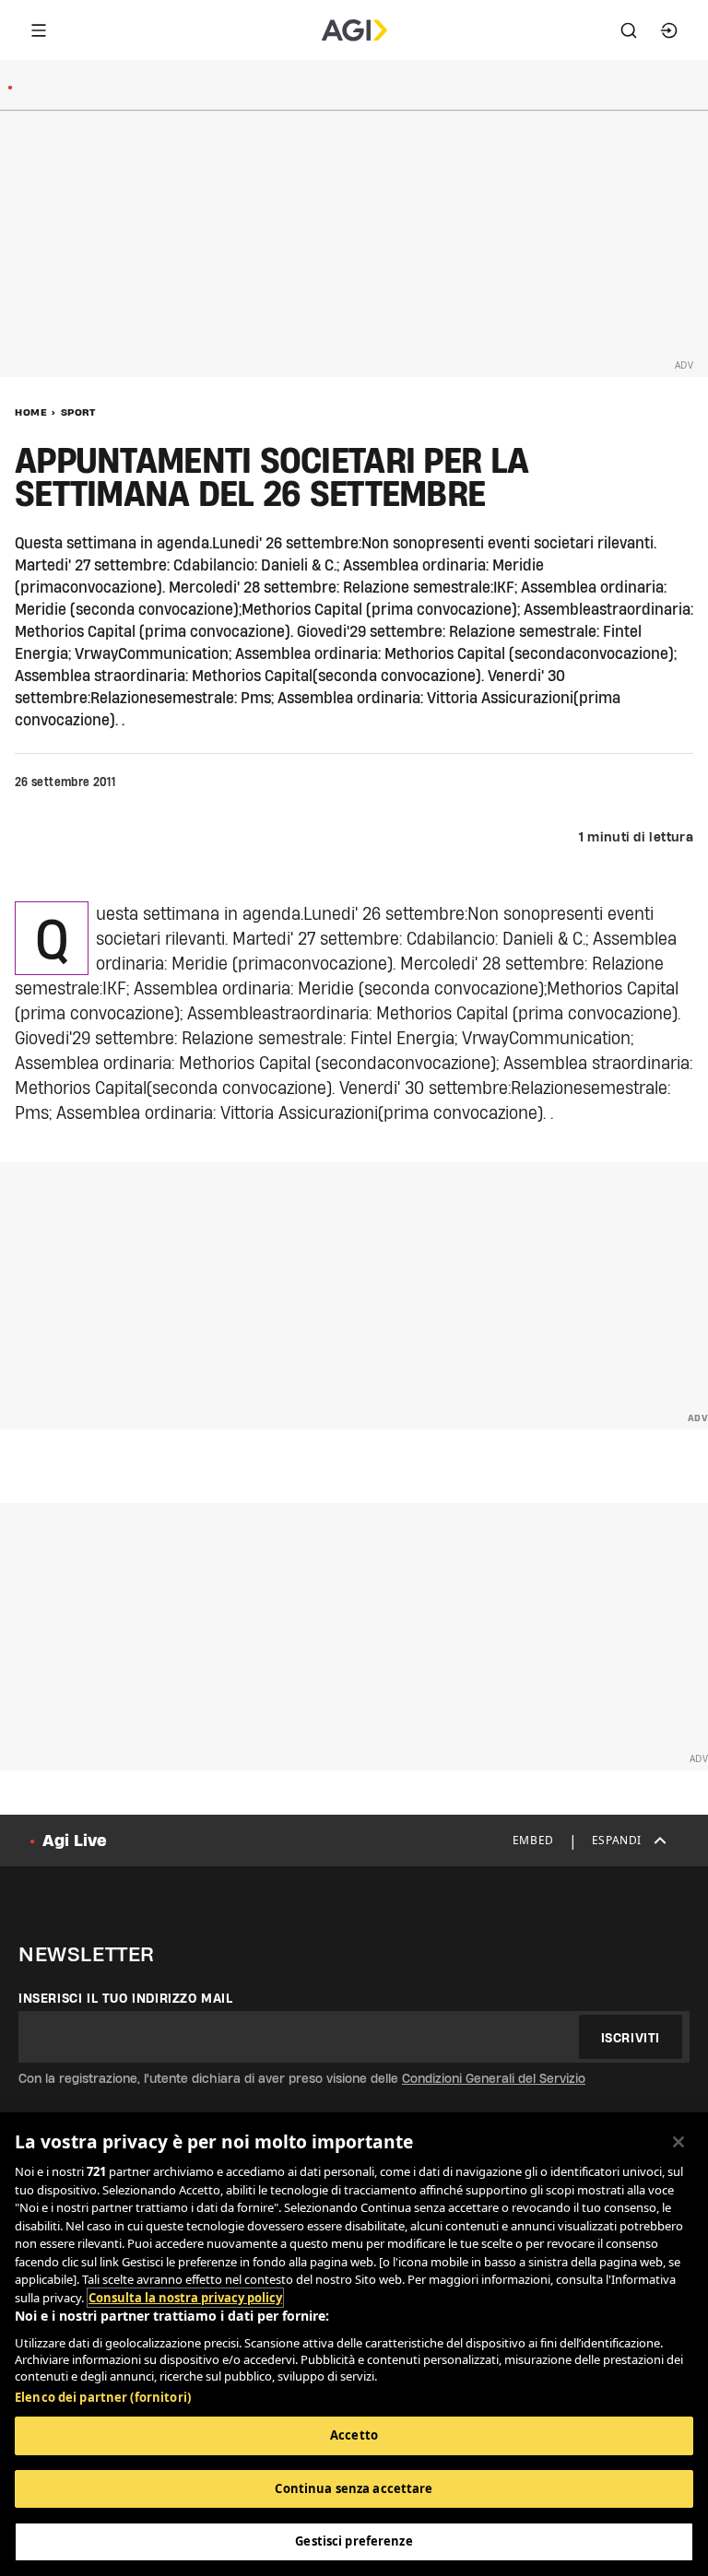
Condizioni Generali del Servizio (494, 2078)
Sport (78, 412)
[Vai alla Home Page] (354, 30)
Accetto (354, 2435)
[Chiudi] (678, 2142)
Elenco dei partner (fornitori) (103, 2397)
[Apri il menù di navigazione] (39, 30)
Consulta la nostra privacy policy (185, 2298)
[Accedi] (669, 30)
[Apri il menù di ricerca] (629, 30)
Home (31, 412)
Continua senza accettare (354, 2488)
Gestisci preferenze (354, 2541)
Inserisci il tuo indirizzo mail (126, 1998)
